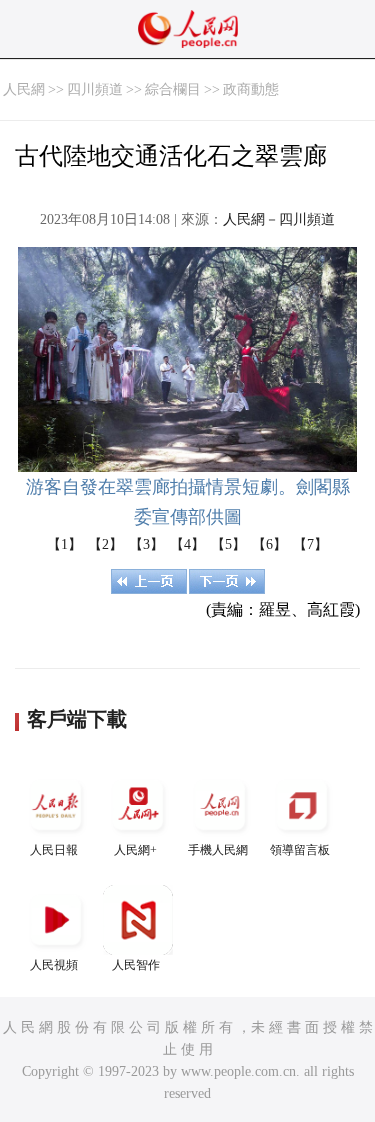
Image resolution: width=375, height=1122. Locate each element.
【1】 (64, 544)
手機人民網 (218, 850)
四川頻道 (95, 89)
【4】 (187, 544)
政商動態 (251, 89)
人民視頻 (54, 965)
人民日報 (54, 850)
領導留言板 (300, 850)
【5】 (228, 544)
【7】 (310, 544)
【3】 (146, 544)
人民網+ (135, 850)
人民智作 (136, 965)
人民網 (24, 89)
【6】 (269, 544)
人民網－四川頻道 (279, 219)
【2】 (105, 544)
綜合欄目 (173, 89)
